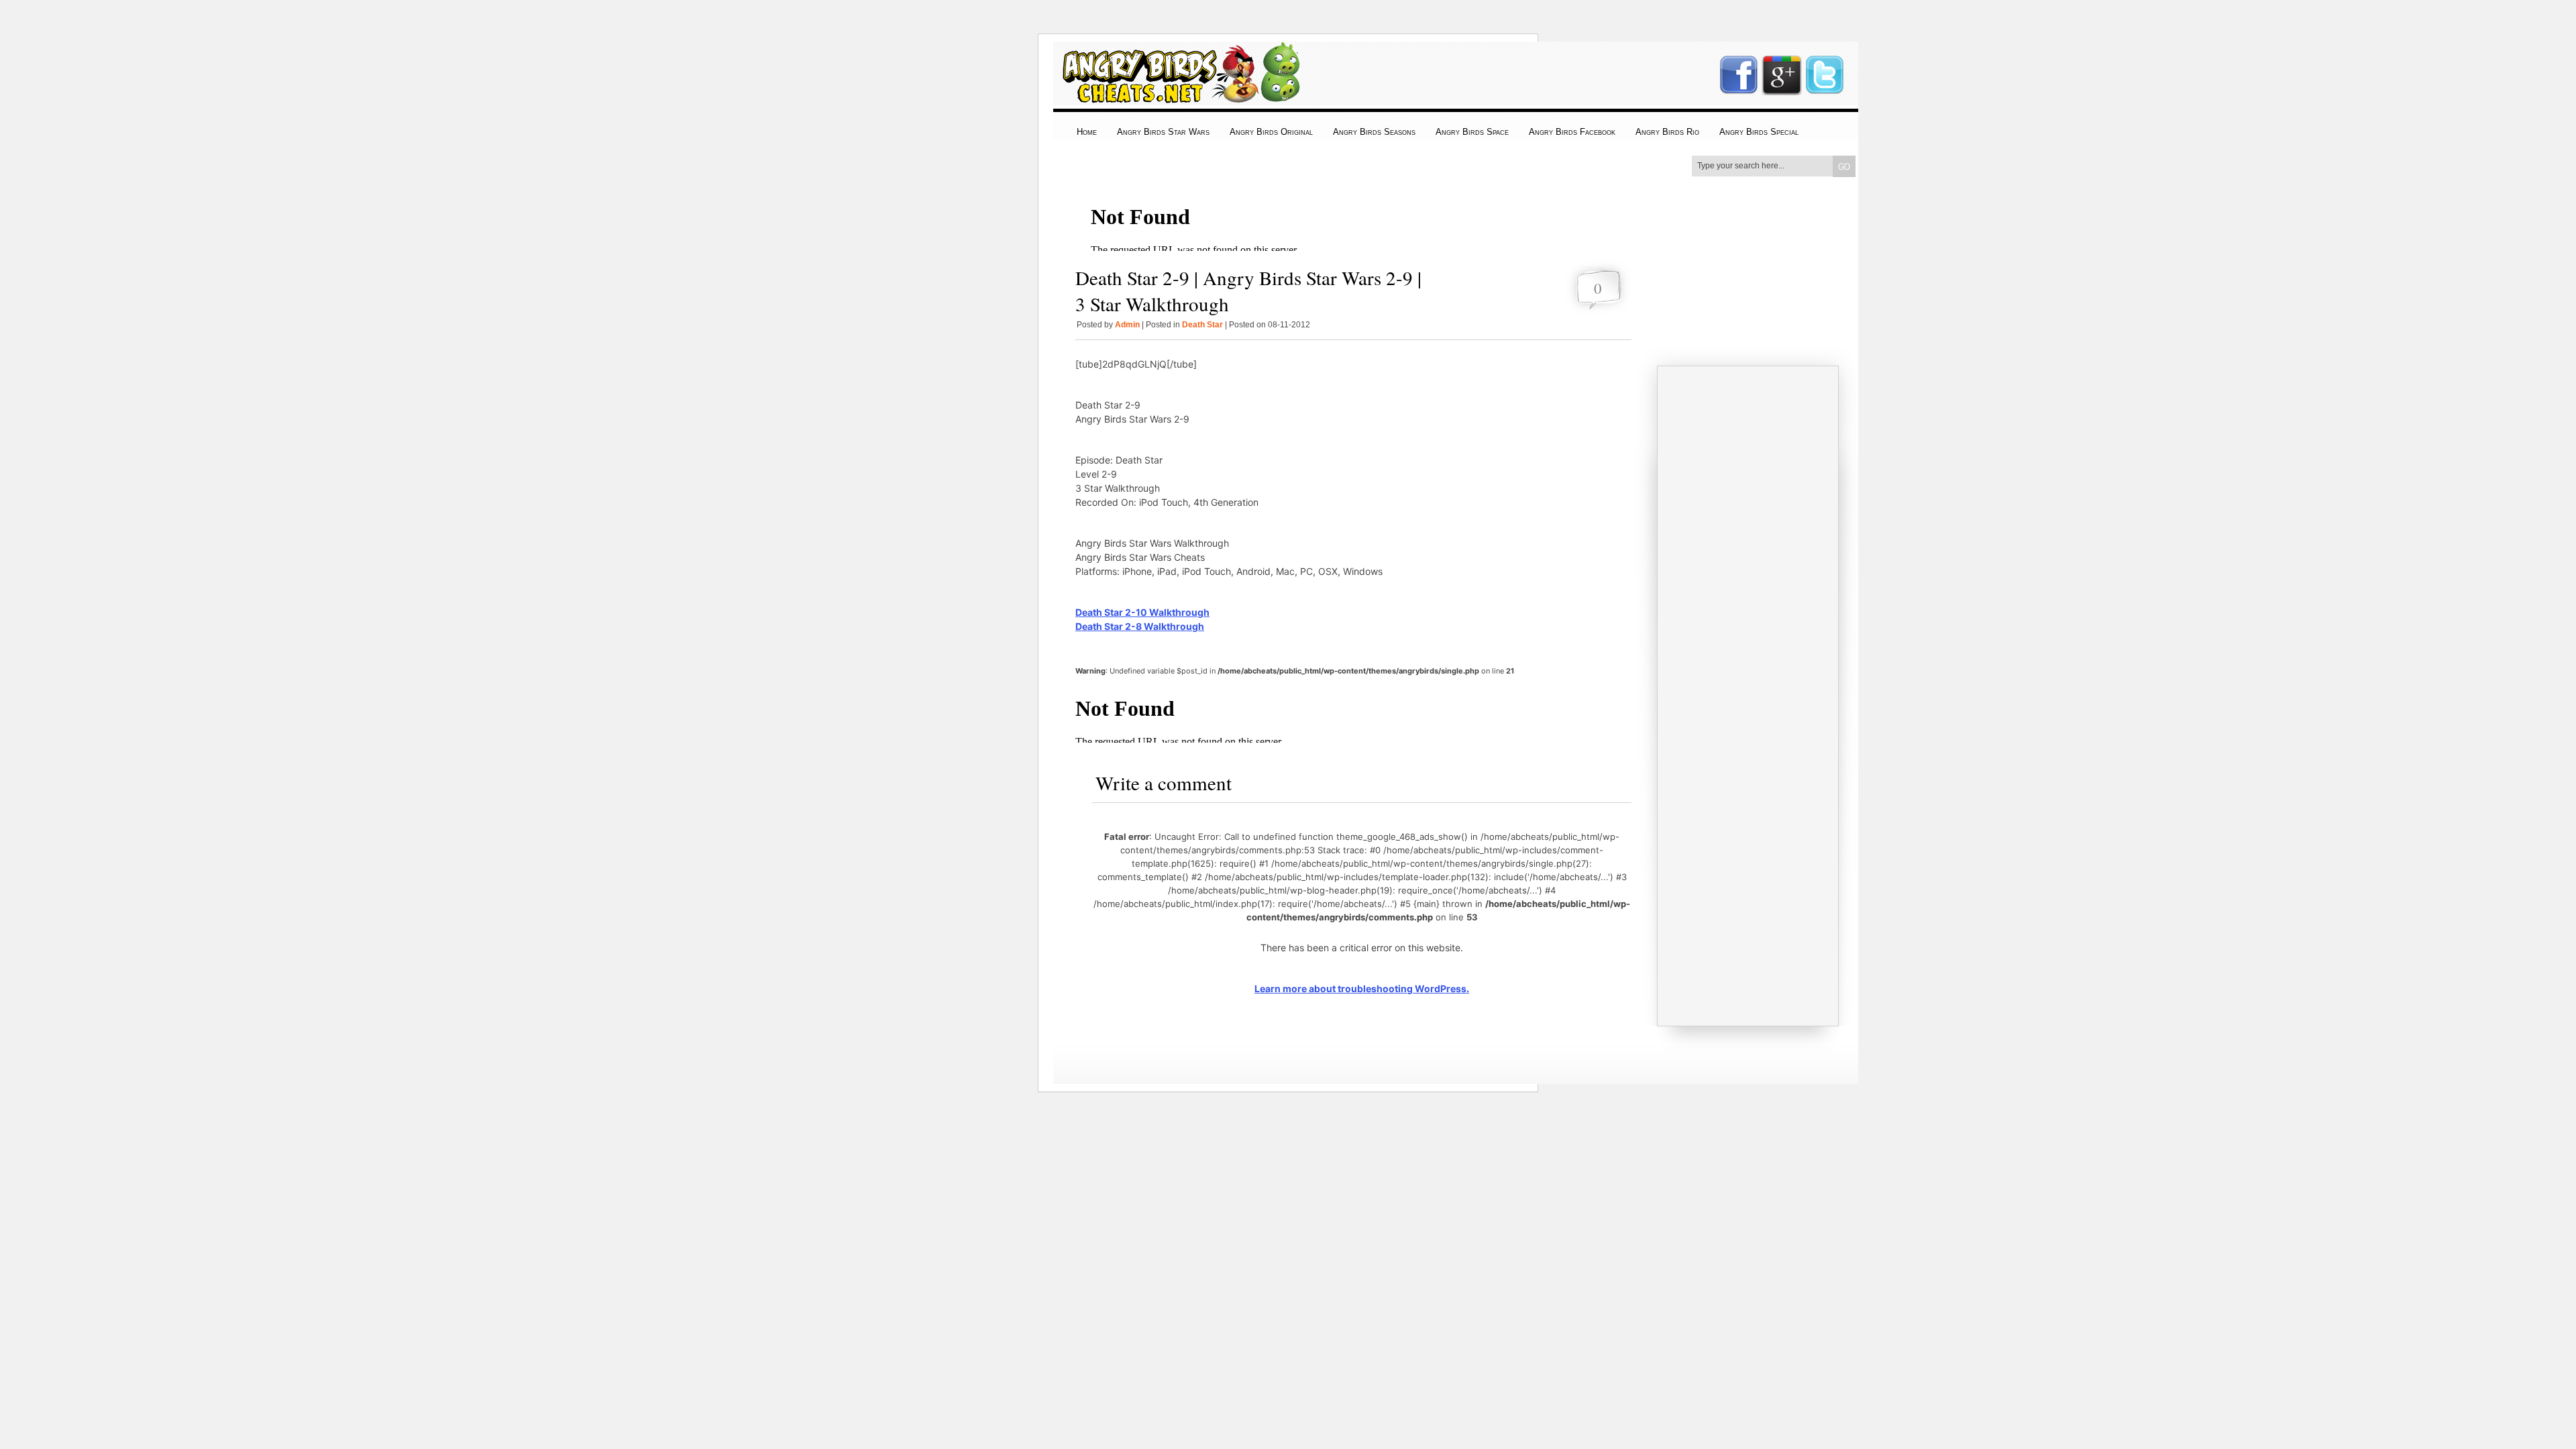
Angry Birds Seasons (1374, 132)
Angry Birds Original (1271, 132)
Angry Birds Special (1759, 132)
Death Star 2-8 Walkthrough (1140, 626)
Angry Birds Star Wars (1163, 132)
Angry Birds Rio (1667, 132)
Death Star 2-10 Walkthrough (1142, 612)
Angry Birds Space (1472, 132)
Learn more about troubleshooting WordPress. (1362, 988)
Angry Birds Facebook (1572, 132)
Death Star (1202, 325)
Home (1087, 132)
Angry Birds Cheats (1178, 95)
